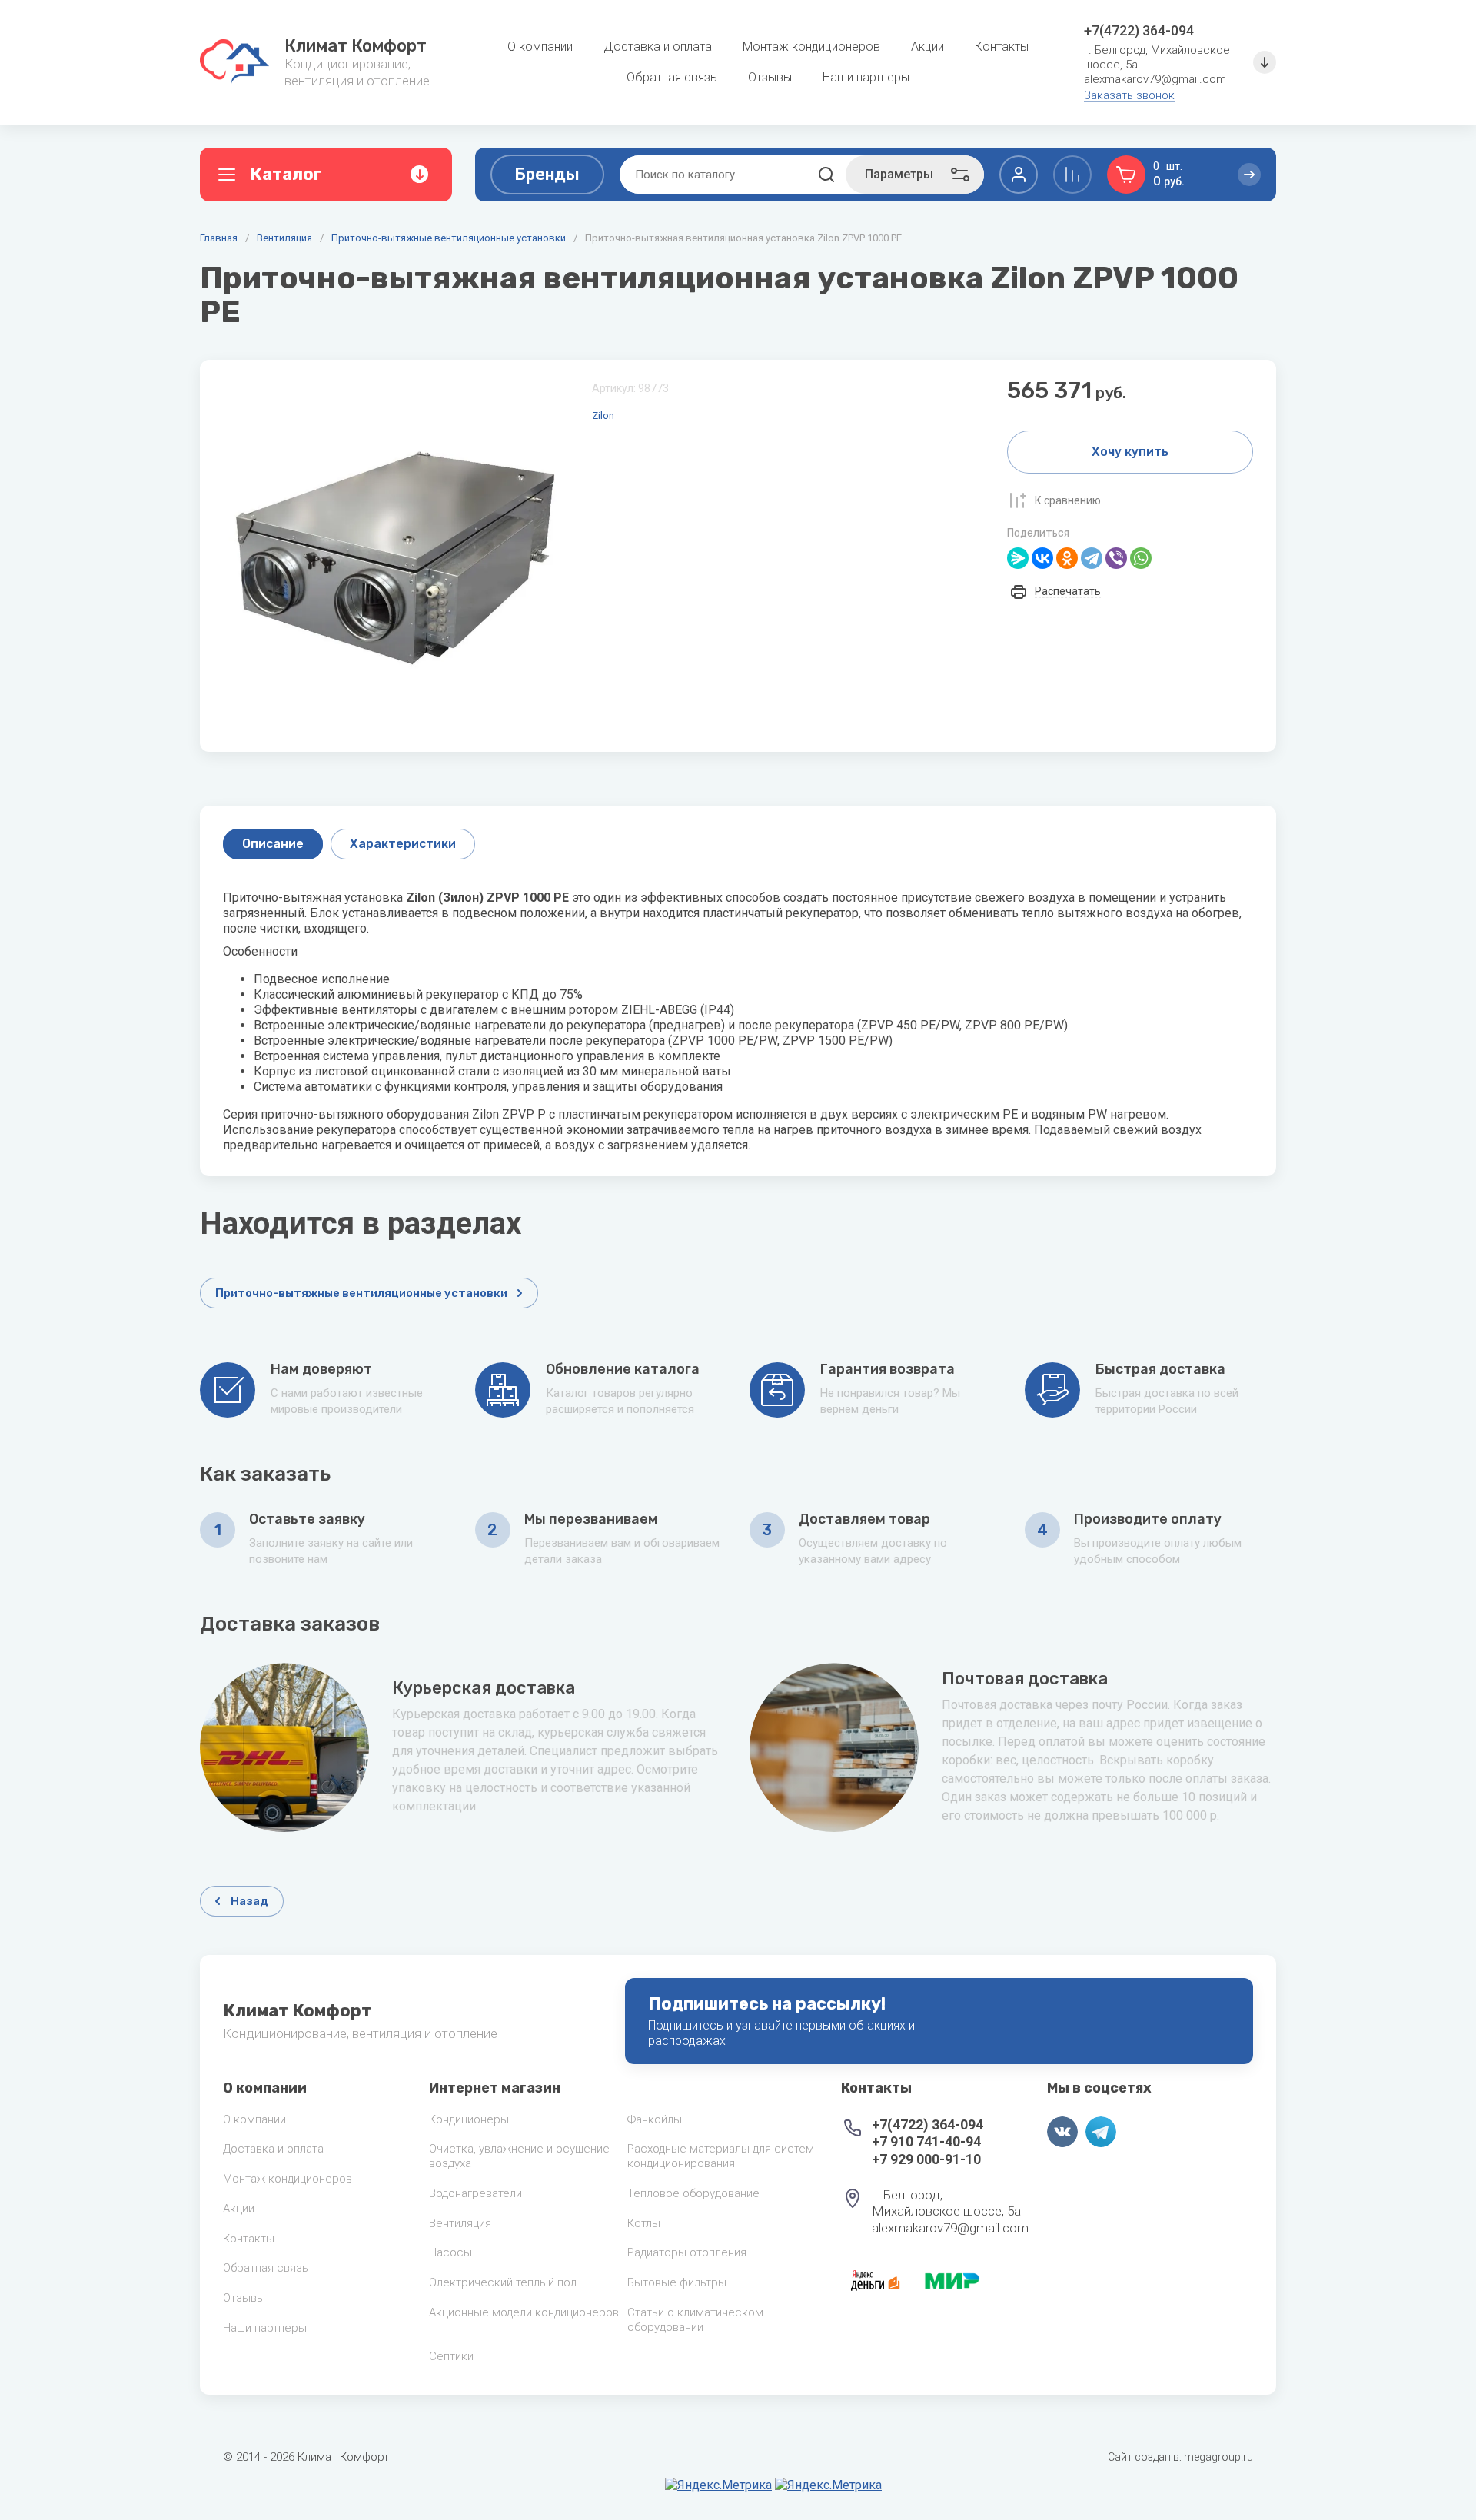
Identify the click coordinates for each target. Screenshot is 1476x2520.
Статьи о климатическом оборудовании (695, 2320)
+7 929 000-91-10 (926, 2159)
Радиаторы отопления (687, 2252)
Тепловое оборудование (693, 2193)
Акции (239, 2209)
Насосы (450, 2252)
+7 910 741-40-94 (926, 2141)
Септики (451, 2356)
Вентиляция (284, 238)
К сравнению (1068, 500)
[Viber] (1116, 558)
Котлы (644, 2223)
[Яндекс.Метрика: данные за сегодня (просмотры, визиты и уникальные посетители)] (718, 2485)
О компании (254, 2119)
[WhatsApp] (1141, 558)
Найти (826, 175)
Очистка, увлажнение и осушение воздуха (519, 2156)
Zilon (603, 416)
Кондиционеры (469, 2119)
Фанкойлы (655, 2119)
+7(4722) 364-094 (1139, 30)
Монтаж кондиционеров (288, 2179)
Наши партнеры (265, 2328)
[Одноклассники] (1067, 558)
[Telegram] (1092, 558)
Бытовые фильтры (677, 2282)
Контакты (249, 2239)
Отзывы (244, 2298)
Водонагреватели (475, 2193)
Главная (219, 238)
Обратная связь (266, 2268)
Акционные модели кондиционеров (524, 2312)
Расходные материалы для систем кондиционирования (721, 2156)
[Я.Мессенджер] (1018, 558)
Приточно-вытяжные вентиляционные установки (449, 238)
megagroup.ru (1218, 2457)
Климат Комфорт (356, 46)
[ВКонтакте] (1042, 558)
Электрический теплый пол (503, 2282)
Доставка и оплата (273, 2149)
